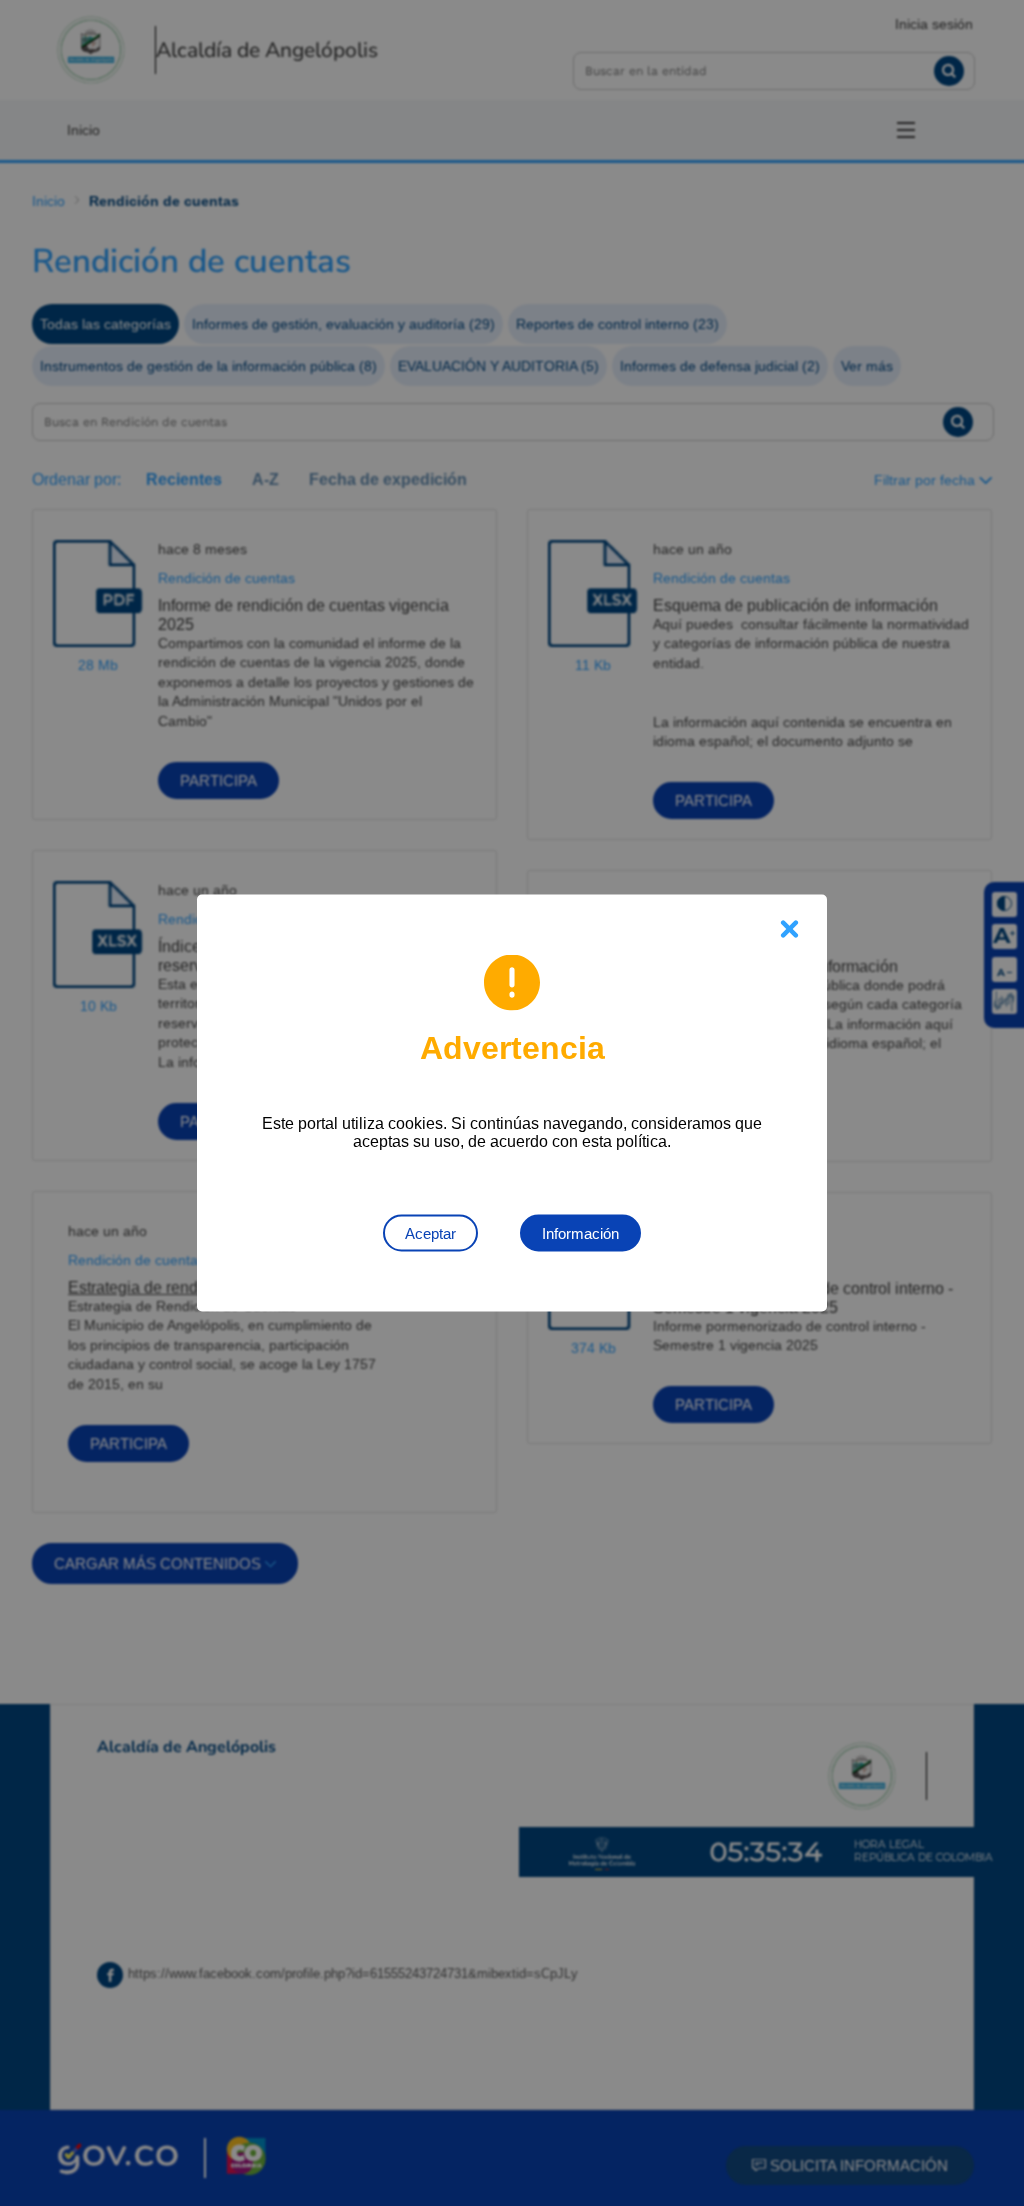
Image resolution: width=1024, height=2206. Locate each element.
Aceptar (430, 1233)
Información (580, 1233)
